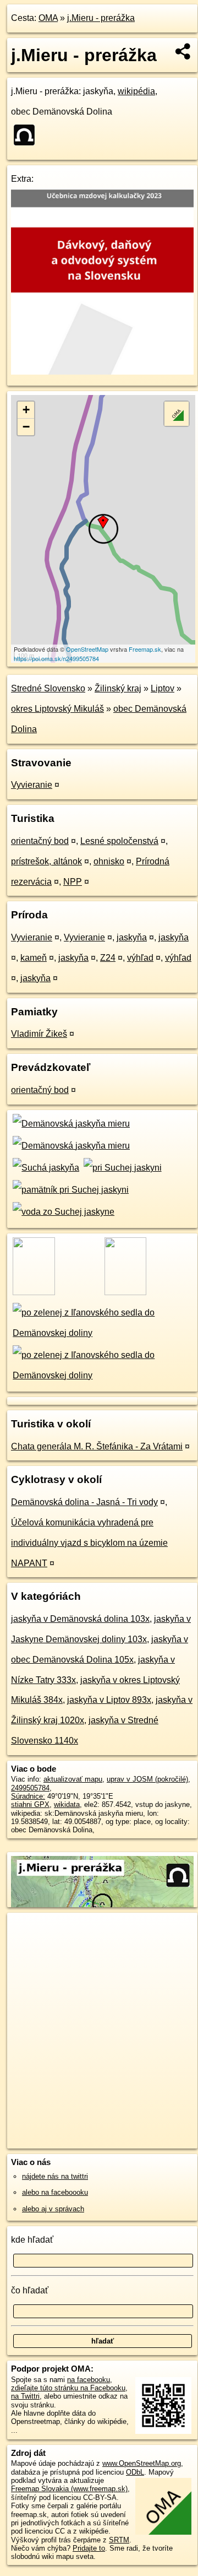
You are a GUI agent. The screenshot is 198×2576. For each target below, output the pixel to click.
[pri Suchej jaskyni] (121, 1168)
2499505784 (30, 1788)
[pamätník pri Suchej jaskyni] (70, 1190)
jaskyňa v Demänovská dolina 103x (80, 1619)
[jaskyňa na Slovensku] (28, 135)
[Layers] (177, 414)
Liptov (163, 688)
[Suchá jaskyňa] (45, 1168)
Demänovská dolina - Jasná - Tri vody (84, 1502)
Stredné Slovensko (48, 688)
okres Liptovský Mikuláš (57, 709)
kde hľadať (32, 2240)
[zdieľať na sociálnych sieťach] (183, 51)
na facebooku (89, 2380)
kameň (34, 958)
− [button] (26, 427)
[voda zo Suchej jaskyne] (63, 1212)
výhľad (140, 958)
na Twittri (25, 2396)
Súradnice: (28, 1796)
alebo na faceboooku (55, 2192)
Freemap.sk (145, 649)
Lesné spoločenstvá (119, 841)
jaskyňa (132, 937)
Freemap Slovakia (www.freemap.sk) (69, 2489)
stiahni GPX (30, 1804)
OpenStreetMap (87, 649)
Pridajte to (89, 2548)
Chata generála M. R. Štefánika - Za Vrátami (97, 1446)
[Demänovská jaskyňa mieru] (70, 1124)
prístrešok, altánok (46, 861)
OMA (48, 18)
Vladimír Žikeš (39, 1034)
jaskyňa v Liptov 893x (109, 1700)
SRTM (119, 2540)
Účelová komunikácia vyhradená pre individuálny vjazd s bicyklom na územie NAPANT (89, 1543)
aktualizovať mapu (73, 1779)
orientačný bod (40, 841)
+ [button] (26, 410)
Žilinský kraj (118, 688)
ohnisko (109, 861)
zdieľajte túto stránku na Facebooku (68, 2388)
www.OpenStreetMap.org (142, 2463)
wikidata (67, 1804)
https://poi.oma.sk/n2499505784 (56, 658)
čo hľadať (30, 2290)
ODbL (135, 2472)
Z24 (108, 958)
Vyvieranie (32, 785)
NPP (73, 882)
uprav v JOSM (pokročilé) (147, 1779)
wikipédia (136, 91)
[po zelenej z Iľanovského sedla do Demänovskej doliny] (102, 1333)
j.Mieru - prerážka (101, 18)
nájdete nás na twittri (55, 2176)
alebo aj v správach (53, 2209)
